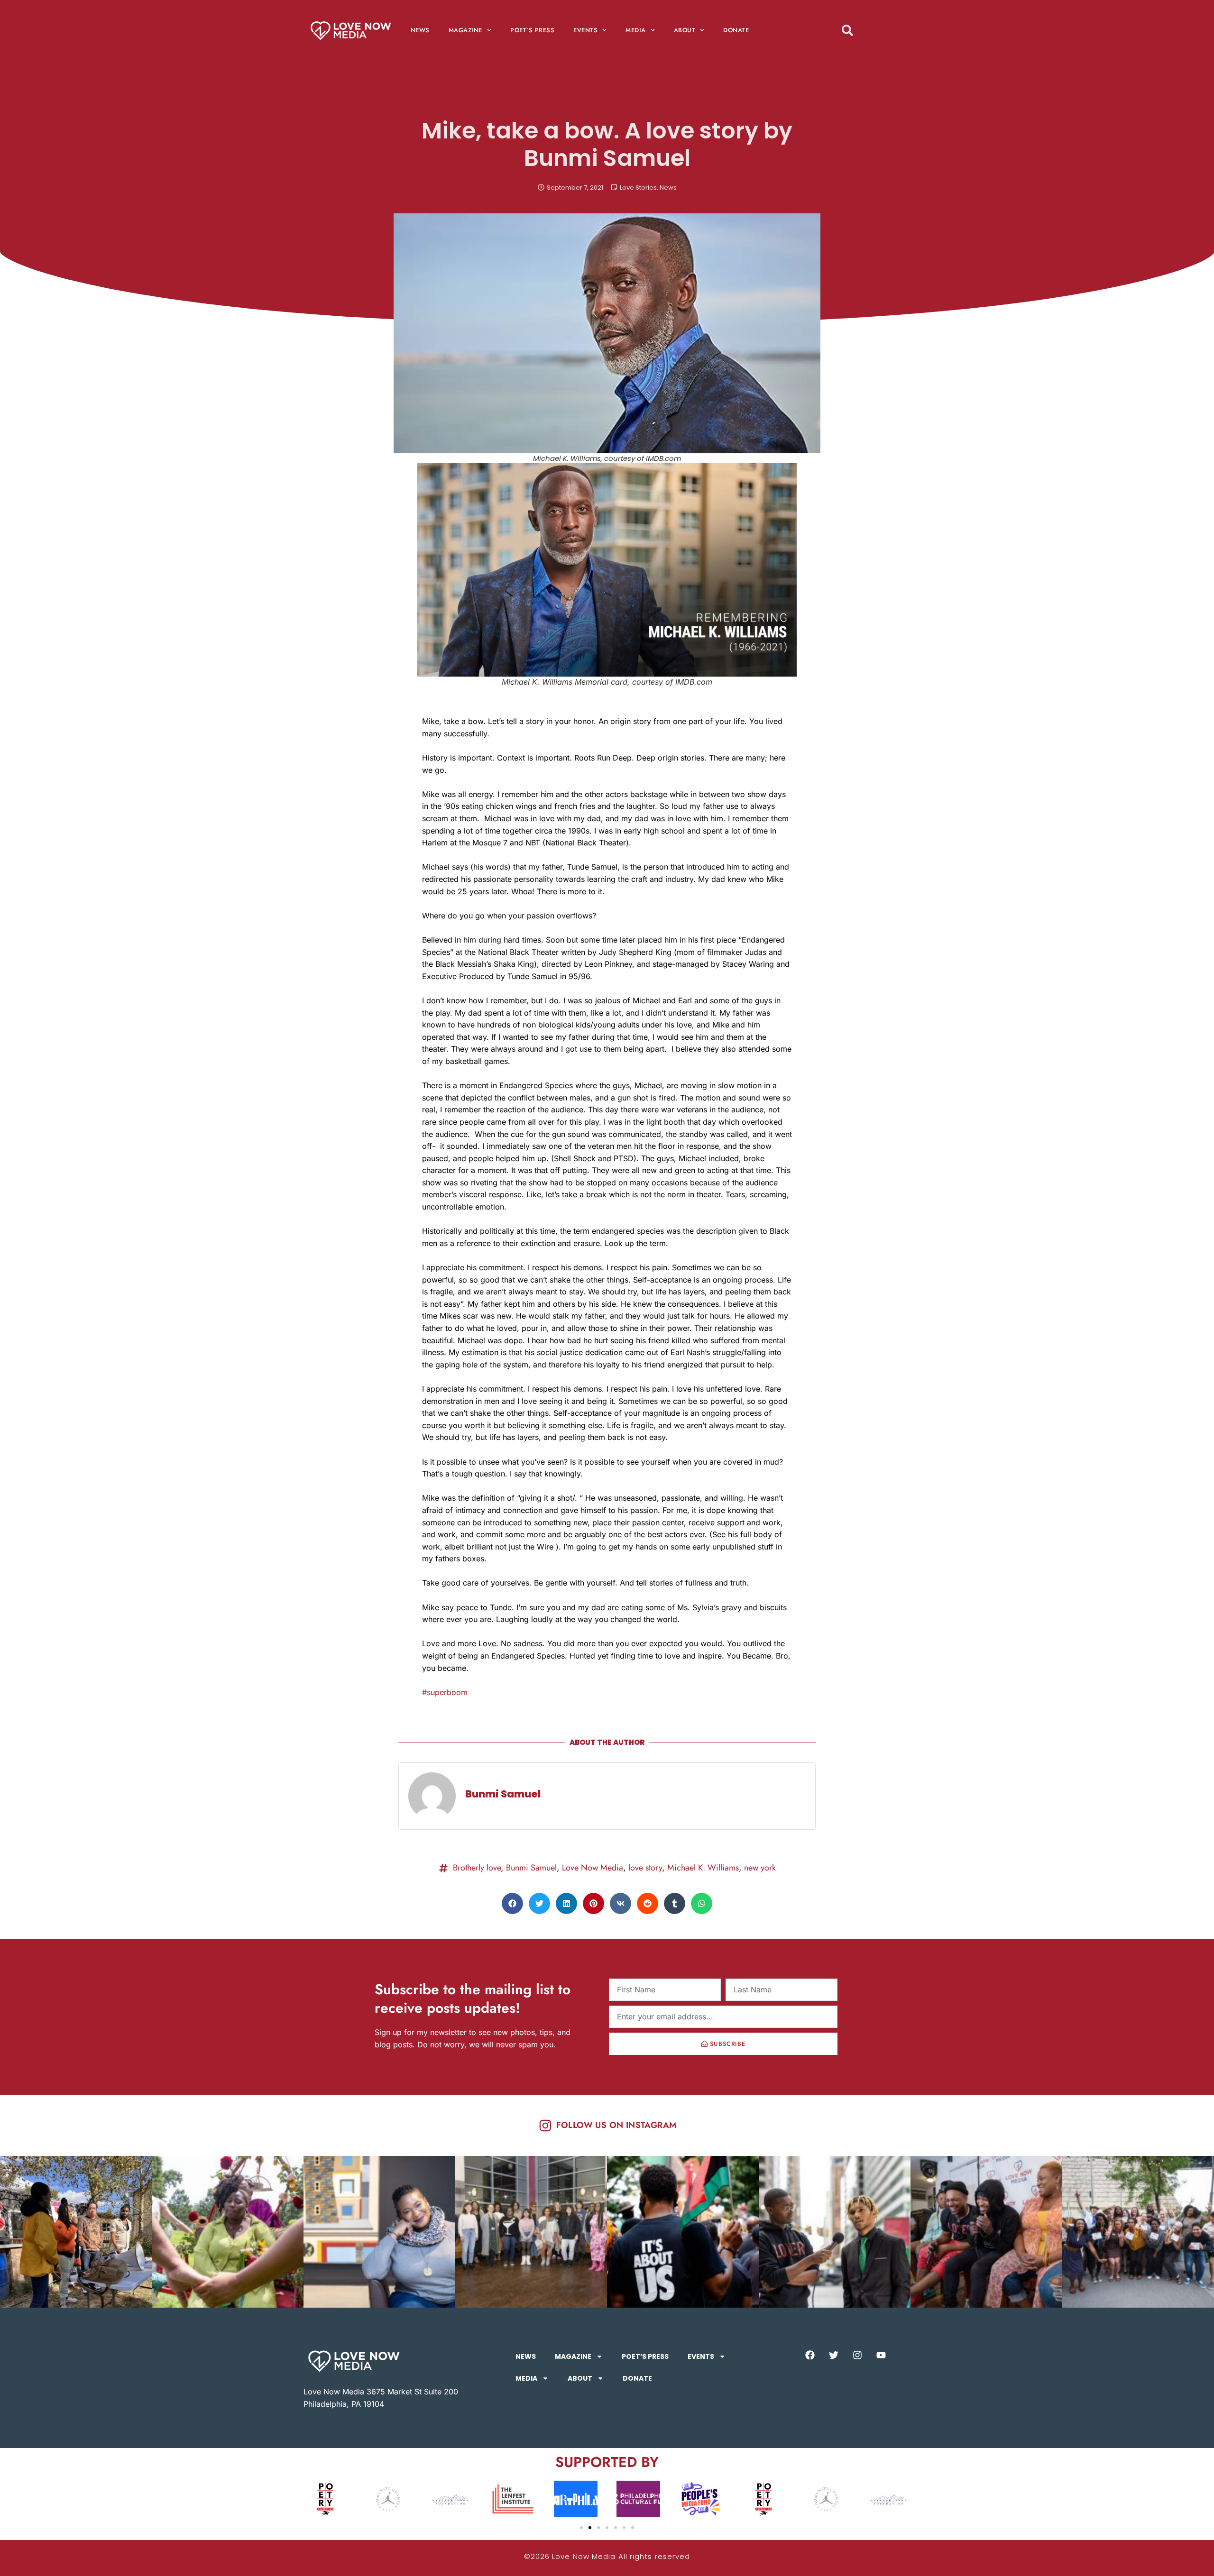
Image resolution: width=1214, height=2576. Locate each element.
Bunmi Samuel (531, 1868)
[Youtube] (881, 2355)
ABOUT (685, 30)
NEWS (420, 30)
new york (760, 1868)
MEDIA (636, 30)
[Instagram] (857, 2355)
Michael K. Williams (703, 1868)
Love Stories (638, 188)
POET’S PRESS (532, 30)
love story (645, 1868)
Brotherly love (477, 1868)
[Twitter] (834, 2355)
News (668, 188)
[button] (512, 1903)
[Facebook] (810, 2355)
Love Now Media (593, 1868)
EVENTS (585, 30)
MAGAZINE (465, 30)
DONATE (736, 30)
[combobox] (865, 30)
